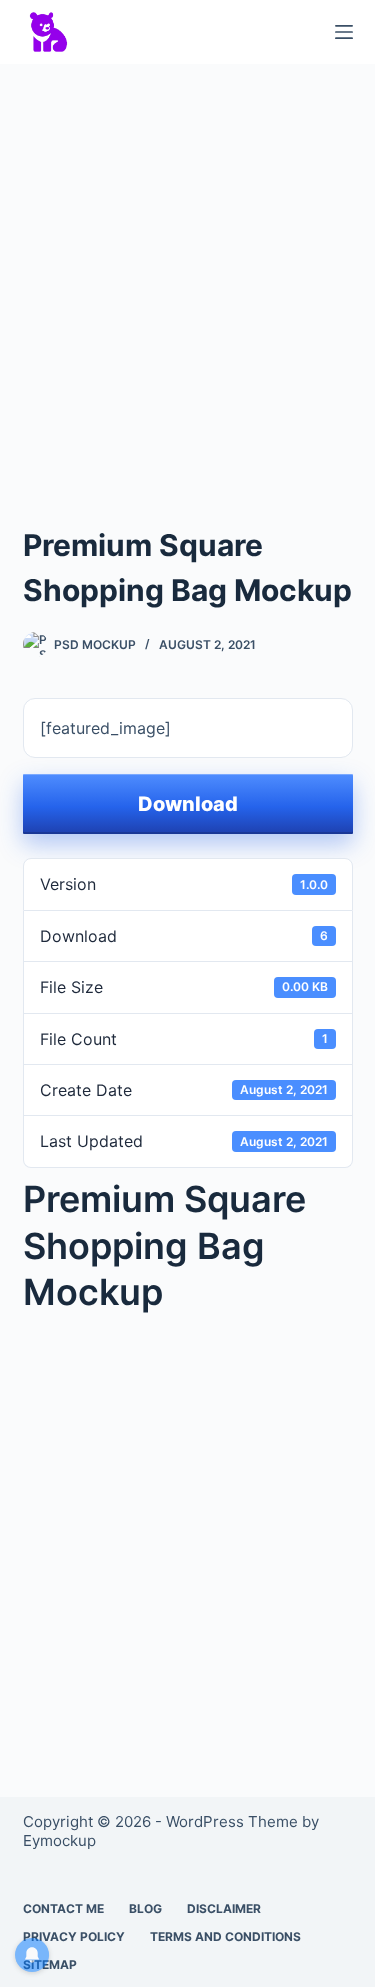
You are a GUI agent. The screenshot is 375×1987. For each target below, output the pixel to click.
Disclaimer (224, 1908)
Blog (145, 1908)
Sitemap (50, 1964)
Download (188, 804)
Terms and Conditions (225, 1936)
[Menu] (344, 32)
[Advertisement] (187, 275)
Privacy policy (74, 1936)
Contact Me (63, 1908)
